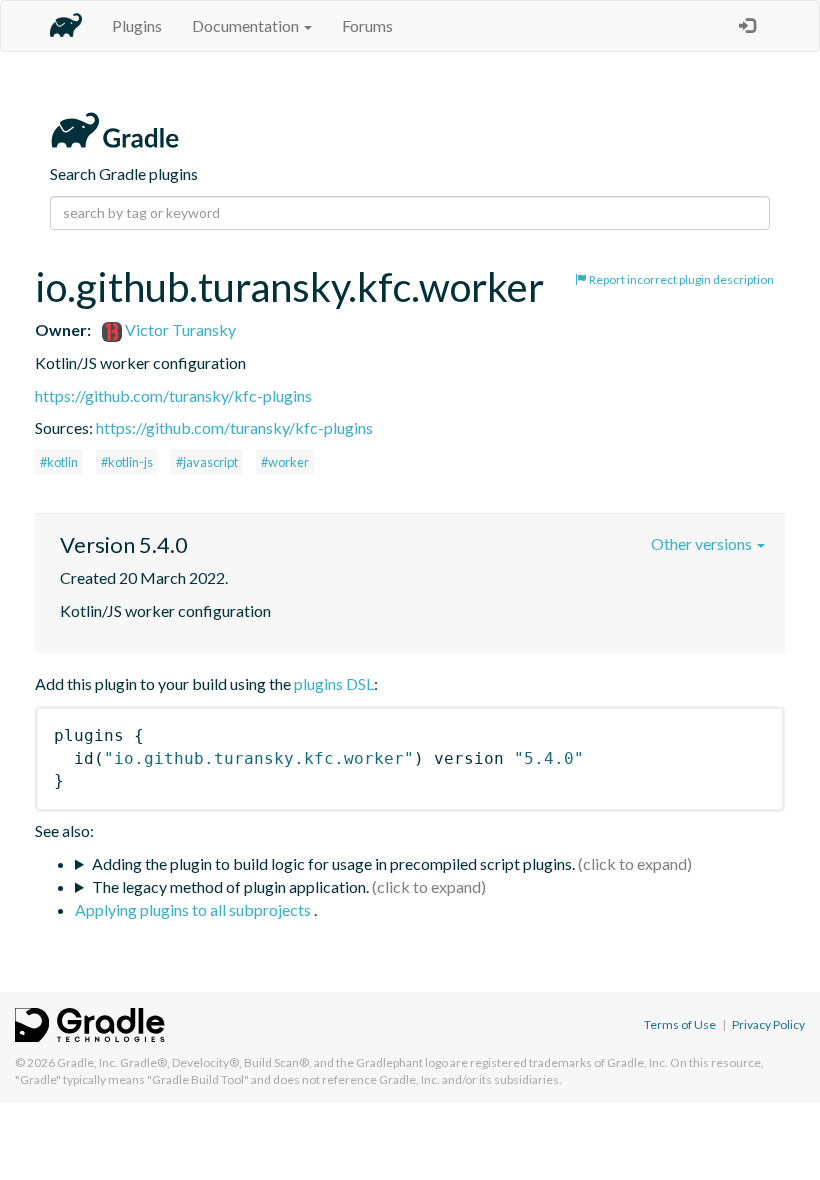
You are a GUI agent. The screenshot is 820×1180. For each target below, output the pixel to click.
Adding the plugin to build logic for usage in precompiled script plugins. (333, 863)
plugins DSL (334, 683)
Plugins (137, 25)
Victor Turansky (179, 329)
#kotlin (59, 462)
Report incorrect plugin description (680, 279)
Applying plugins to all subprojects (194, 909)
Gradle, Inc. (87, 1062)
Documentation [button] (247, 25)
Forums (367, 25)
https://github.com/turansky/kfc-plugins (173, 395)
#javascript (207, 462)
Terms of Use (680, 1024)
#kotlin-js (127, 462)
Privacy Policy (768, 1024)
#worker (285, 462)
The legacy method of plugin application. (230, 886)
